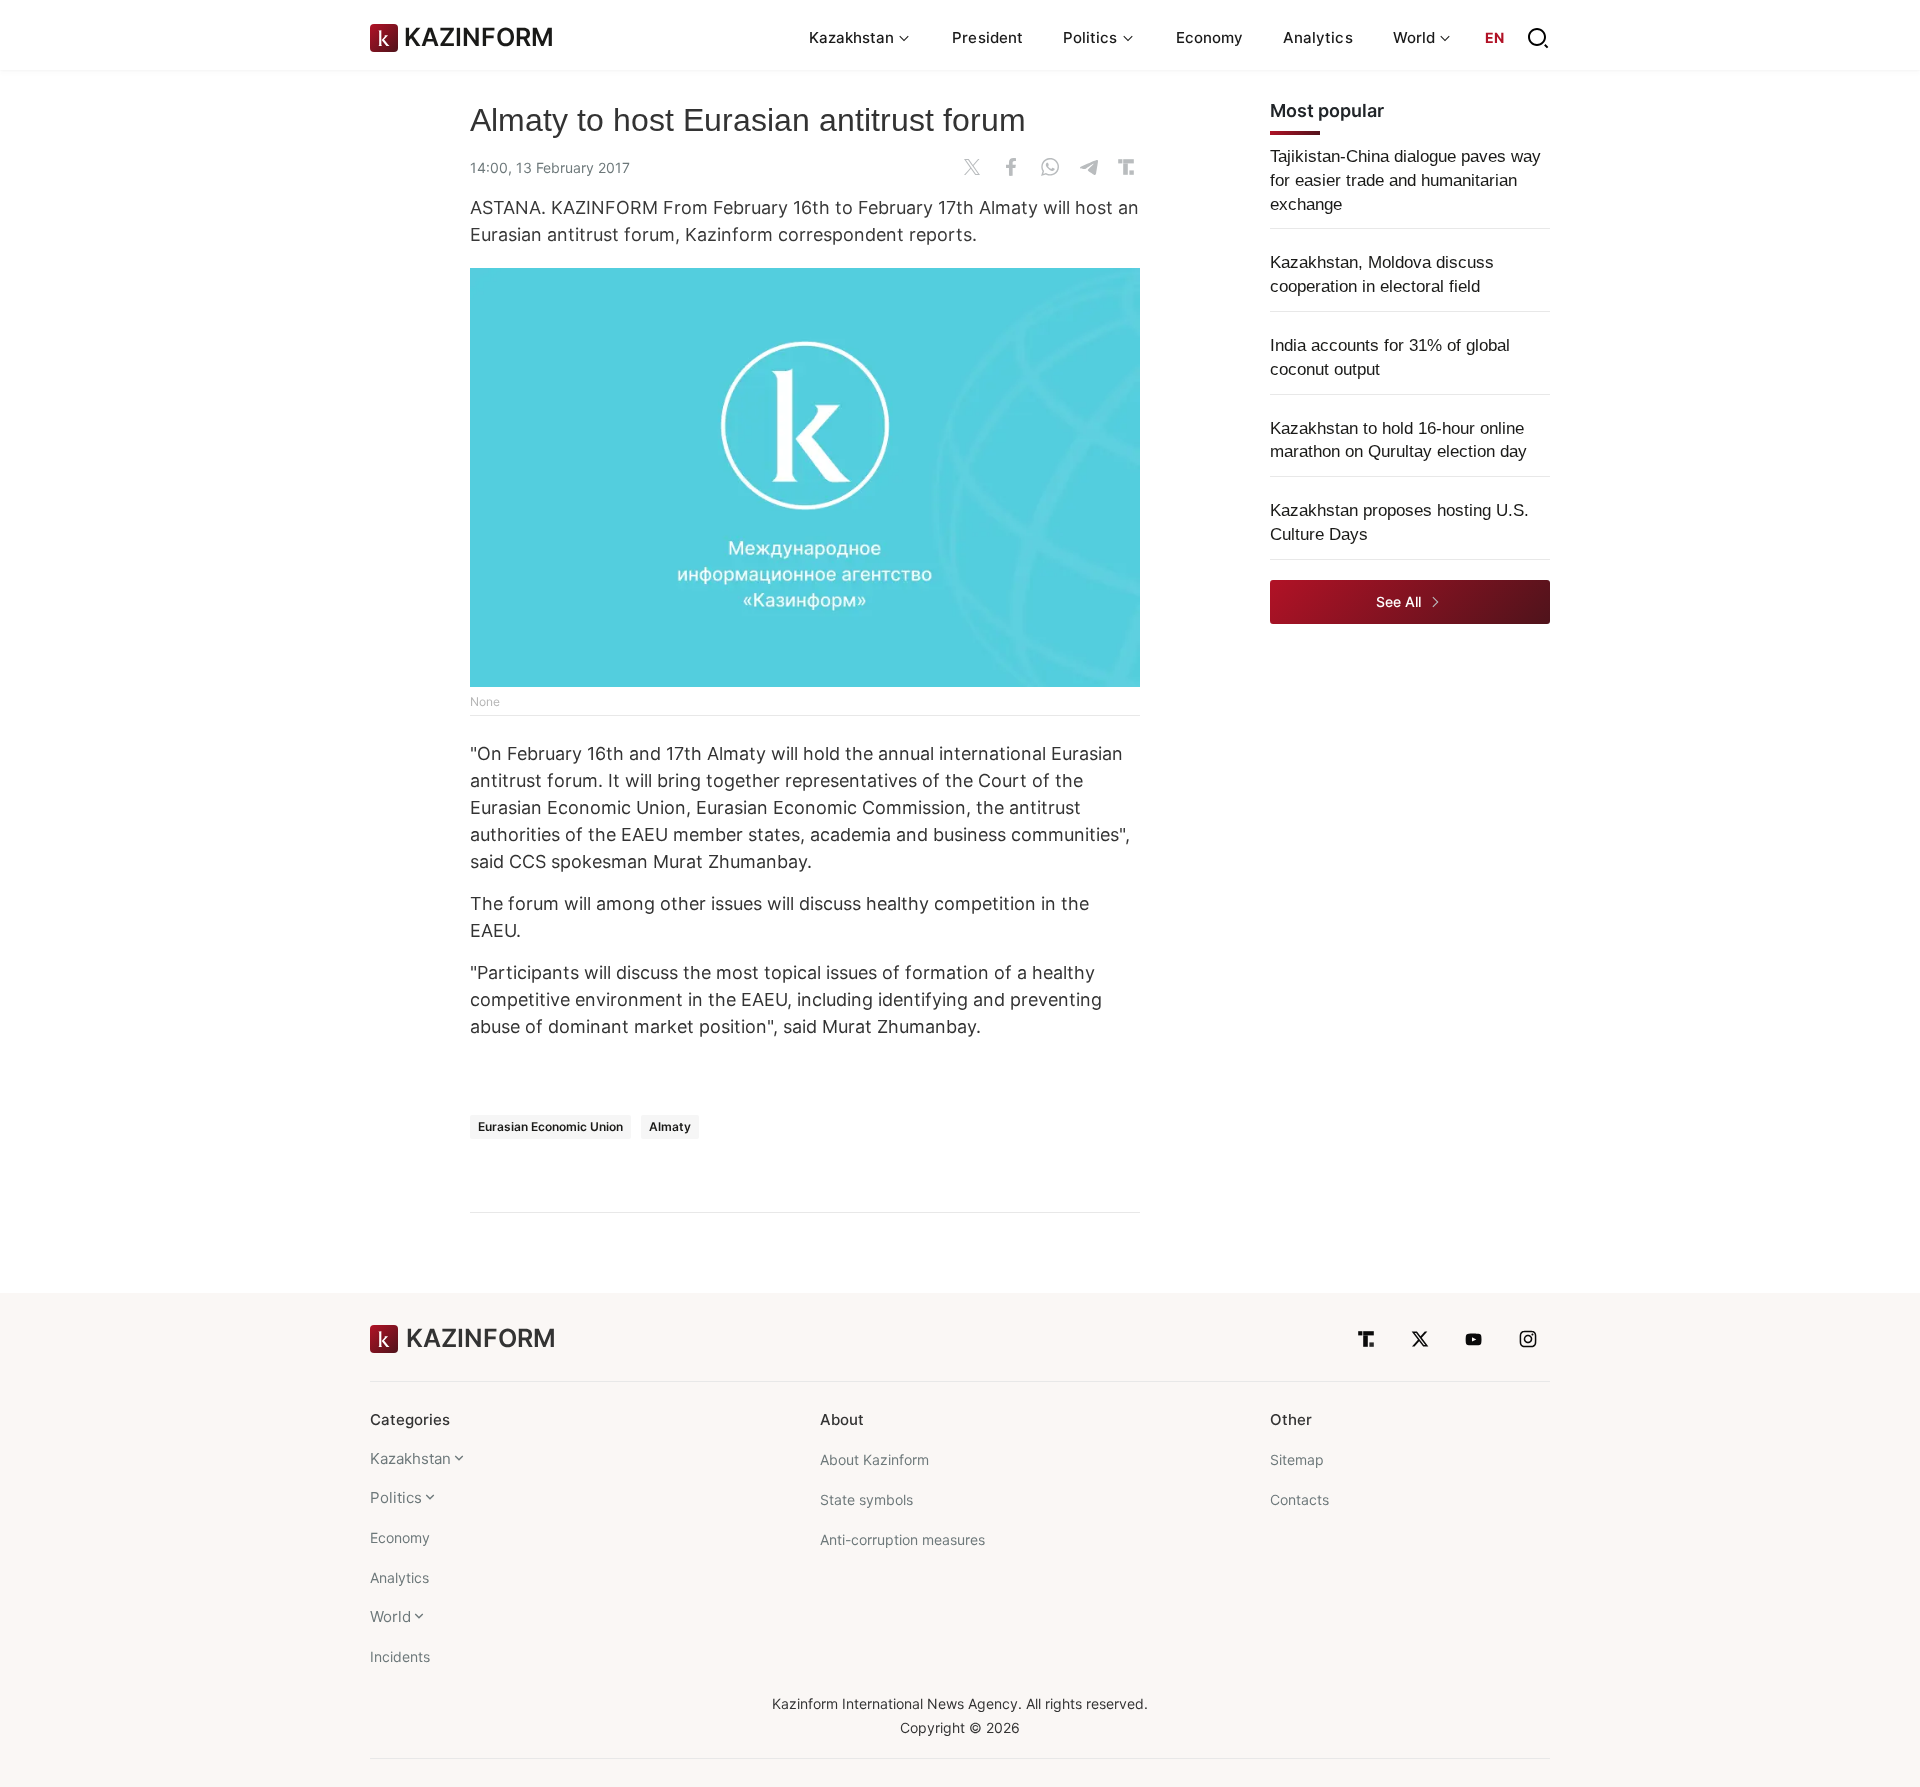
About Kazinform (874, 1459)
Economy (1210, 37)
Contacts (1299, 1499)
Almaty (670, 1126)
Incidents (400, 1656)
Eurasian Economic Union (550, 1126)
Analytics (1318, 37)
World (390, 1616)
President (987, 37)
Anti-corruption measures (902, 1539)
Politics (396, 1497)
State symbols (866, 1499)
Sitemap (1297, 1459)
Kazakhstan (410, 1458)
